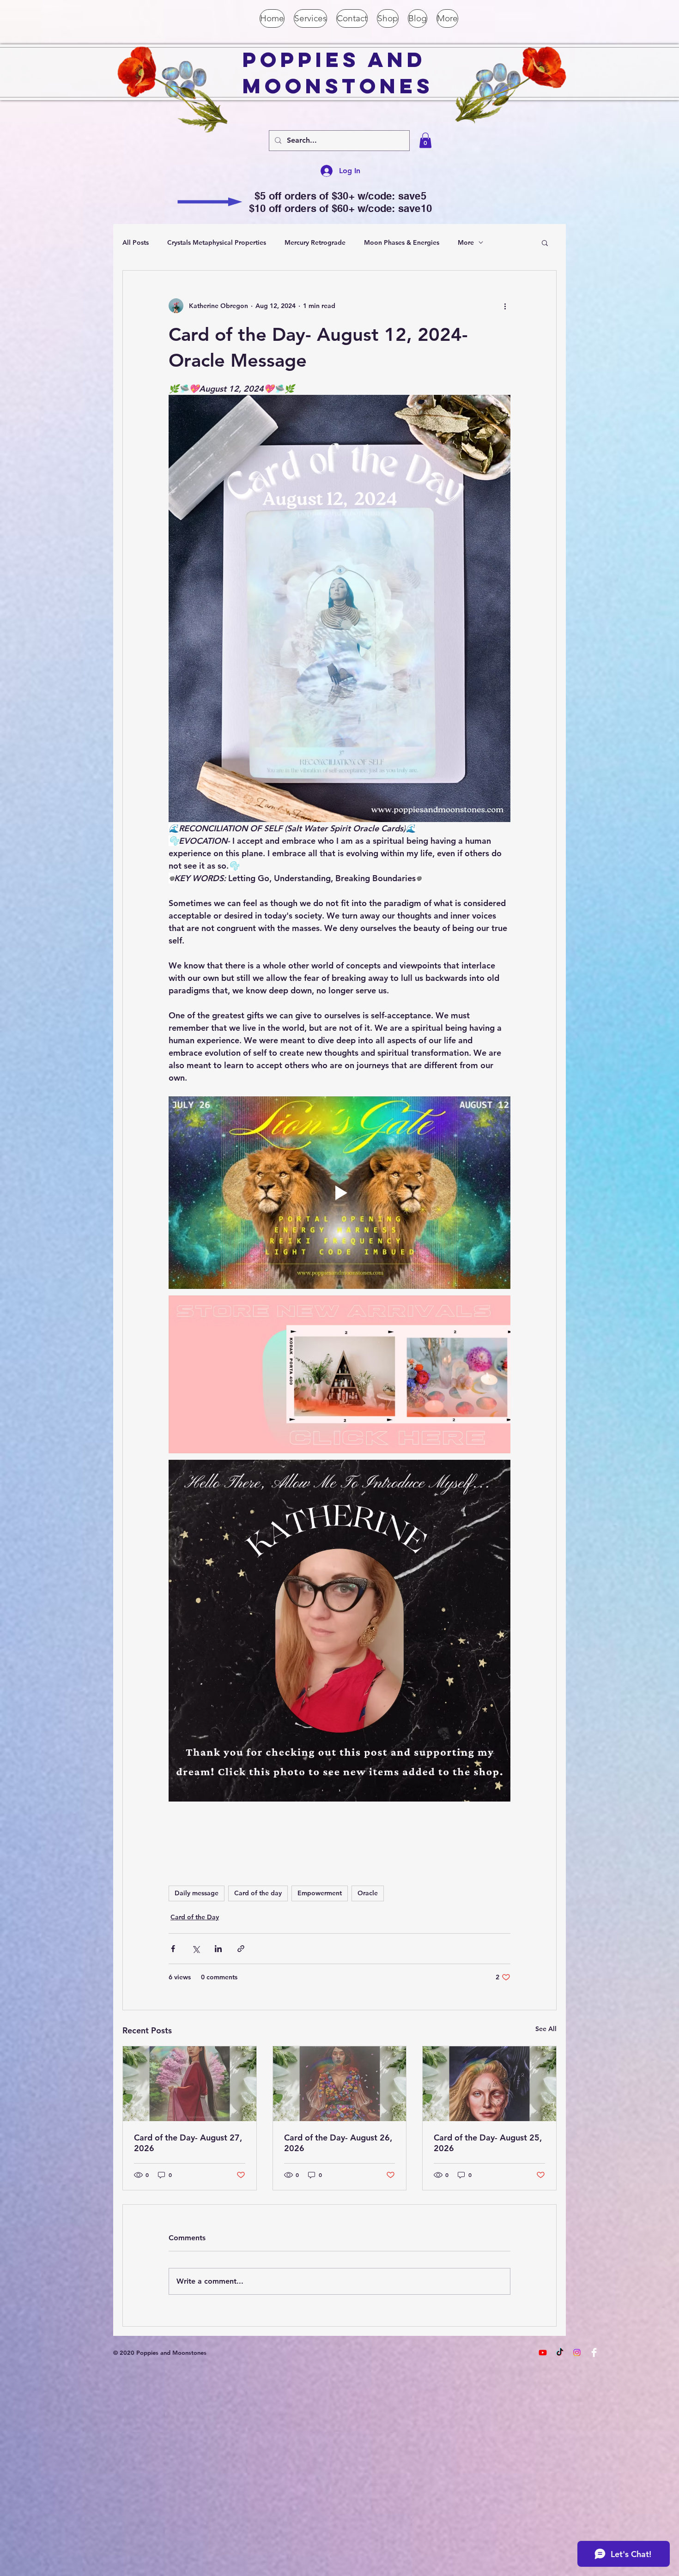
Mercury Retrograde (315, 242)
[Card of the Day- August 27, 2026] (190, 2084)
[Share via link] (241, 1949)
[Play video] (339, 1192)
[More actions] (505, 306)
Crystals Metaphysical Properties (217, 242)
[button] (425, 140)
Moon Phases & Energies (402, 242)
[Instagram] (577, 2352)
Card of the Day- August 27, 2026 (188, 2143)
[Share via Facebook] (173, 1949)
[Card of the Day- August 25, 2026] (489, 2084)
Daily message (197, 1893)
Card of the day (258, 1893)
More (466, 242)
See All (546, 2029)
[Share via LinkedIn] (218, 1949)
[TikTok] (560, 2352)
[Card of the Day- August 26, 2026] (340, 2084)
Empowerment (320, 1893)
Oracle (368, 1893)
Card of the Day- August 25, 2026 (488, 2143)
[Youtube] (543, 2352)
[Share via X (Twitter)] (196, 1949)
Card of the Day (195, 1917)
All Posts (136, 242)
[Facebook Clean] (594, 2352)
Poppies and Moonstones (338, 73)
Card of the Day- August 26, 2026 (338, 2143)
